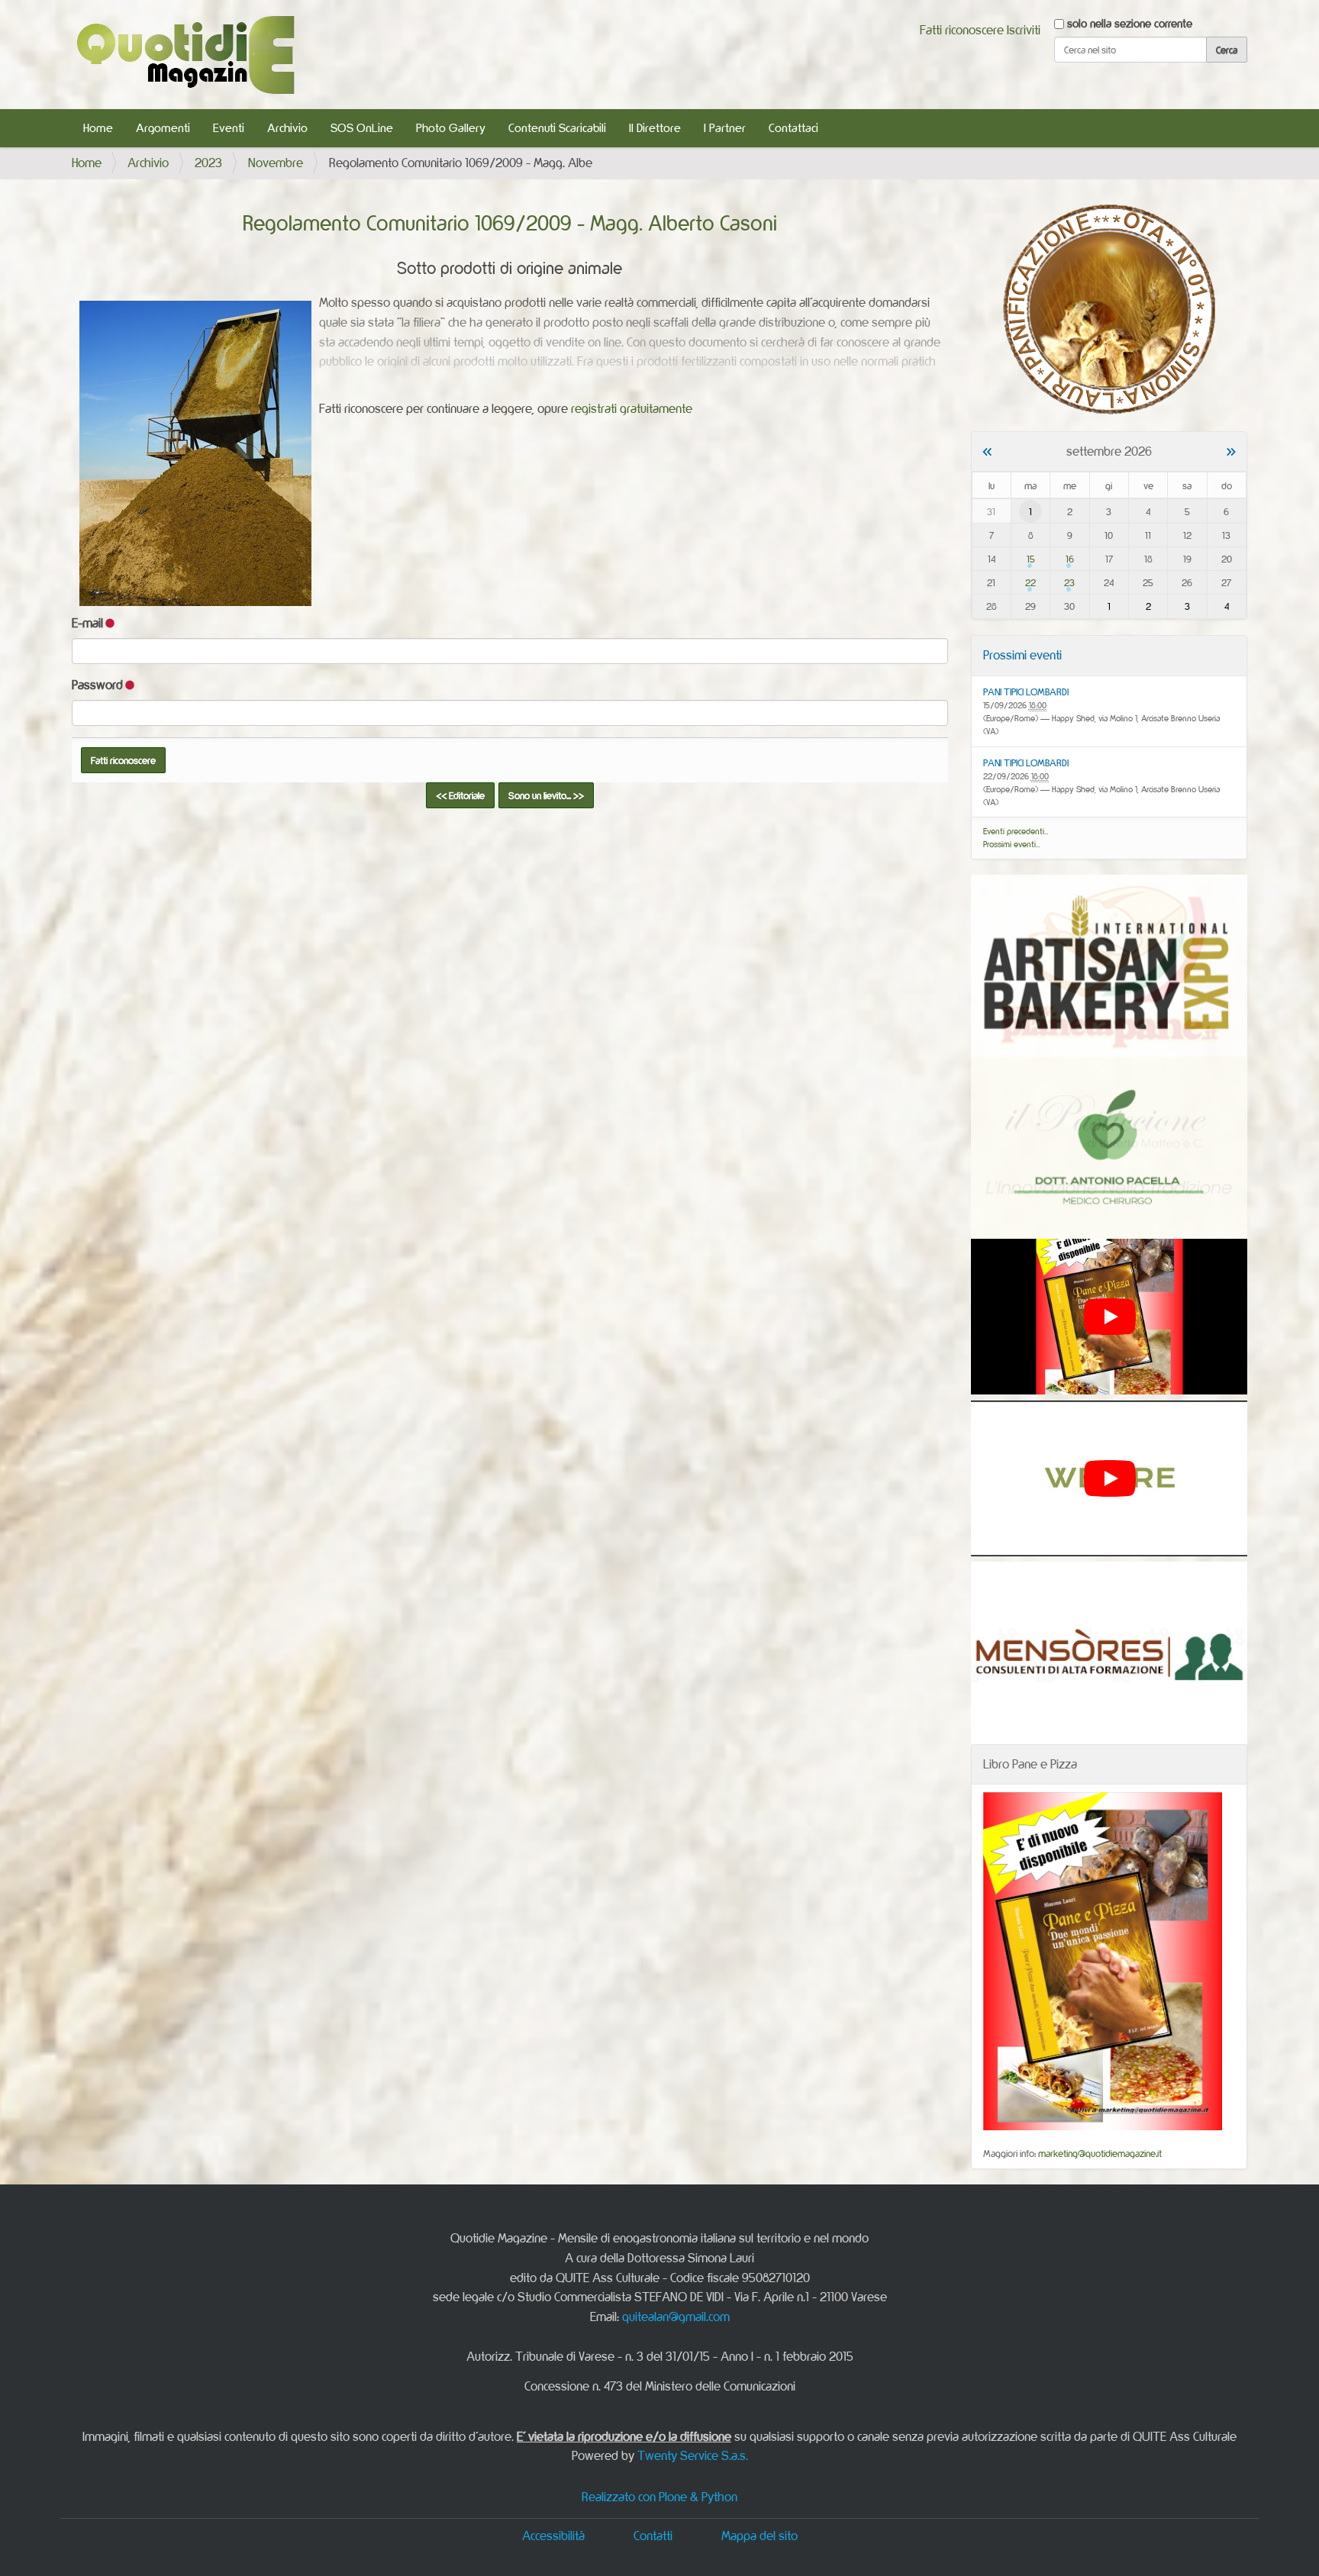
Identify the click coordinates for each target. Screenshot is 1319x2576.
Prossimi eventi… (1012, 844)
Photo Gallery (451, 128)
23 (1069, 582)
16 (1070, 559)
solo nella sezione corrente (1130, 23)
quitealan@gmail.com (676, 2316)
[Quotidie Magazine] (185, 55)
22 (1030, 582)
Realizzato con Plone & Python (659, 2497)
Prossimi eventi (1022, 655)
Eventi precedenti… (1016, 831)
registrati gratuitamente (632, 408)
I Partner (725, 128)
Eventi (229, 128)
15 (1031, 559)
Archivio (287, 128)
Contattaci (793, 128)
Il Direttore (655, 128)
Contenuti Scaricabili (557, 128)
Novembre (276, 163)
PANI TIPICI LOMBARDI (1026, 692)
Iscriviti (1024, 30)
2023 (208, 163)
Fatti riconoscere (962, 30)
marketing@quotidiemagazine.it (1100, 2153)
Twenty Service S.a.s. (693, 2455)
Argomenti (163, 128)
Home (98, 128)
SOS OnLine (362, 128)
